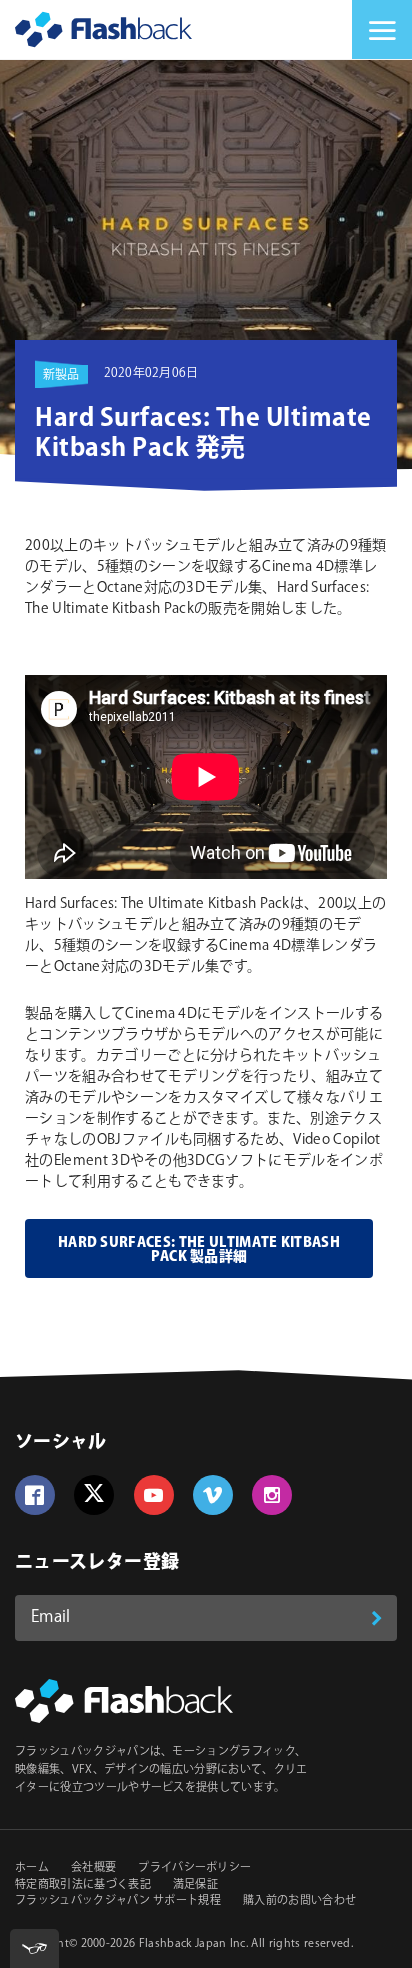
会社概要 (93, 1868)
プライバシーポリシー (194, 1868)
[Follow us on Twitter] (94, 1495)
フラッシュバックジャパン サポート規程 (118, 1901)
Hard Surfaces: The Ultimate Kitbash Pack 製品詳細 (199, 1250)
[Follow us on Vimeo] (213, 1495)
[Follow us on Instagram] (272, 1495)
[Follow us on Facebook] (35, 1495)
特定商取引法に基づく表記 (83, 1885)
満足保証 (195, 1885)
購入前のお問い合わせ (299, 1901)
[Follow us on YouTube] (154, 1495)
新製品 (61, 375)
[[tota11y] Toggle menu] (34, 1948)
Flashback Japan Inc (192, 1944)
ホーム (32, 1868)
